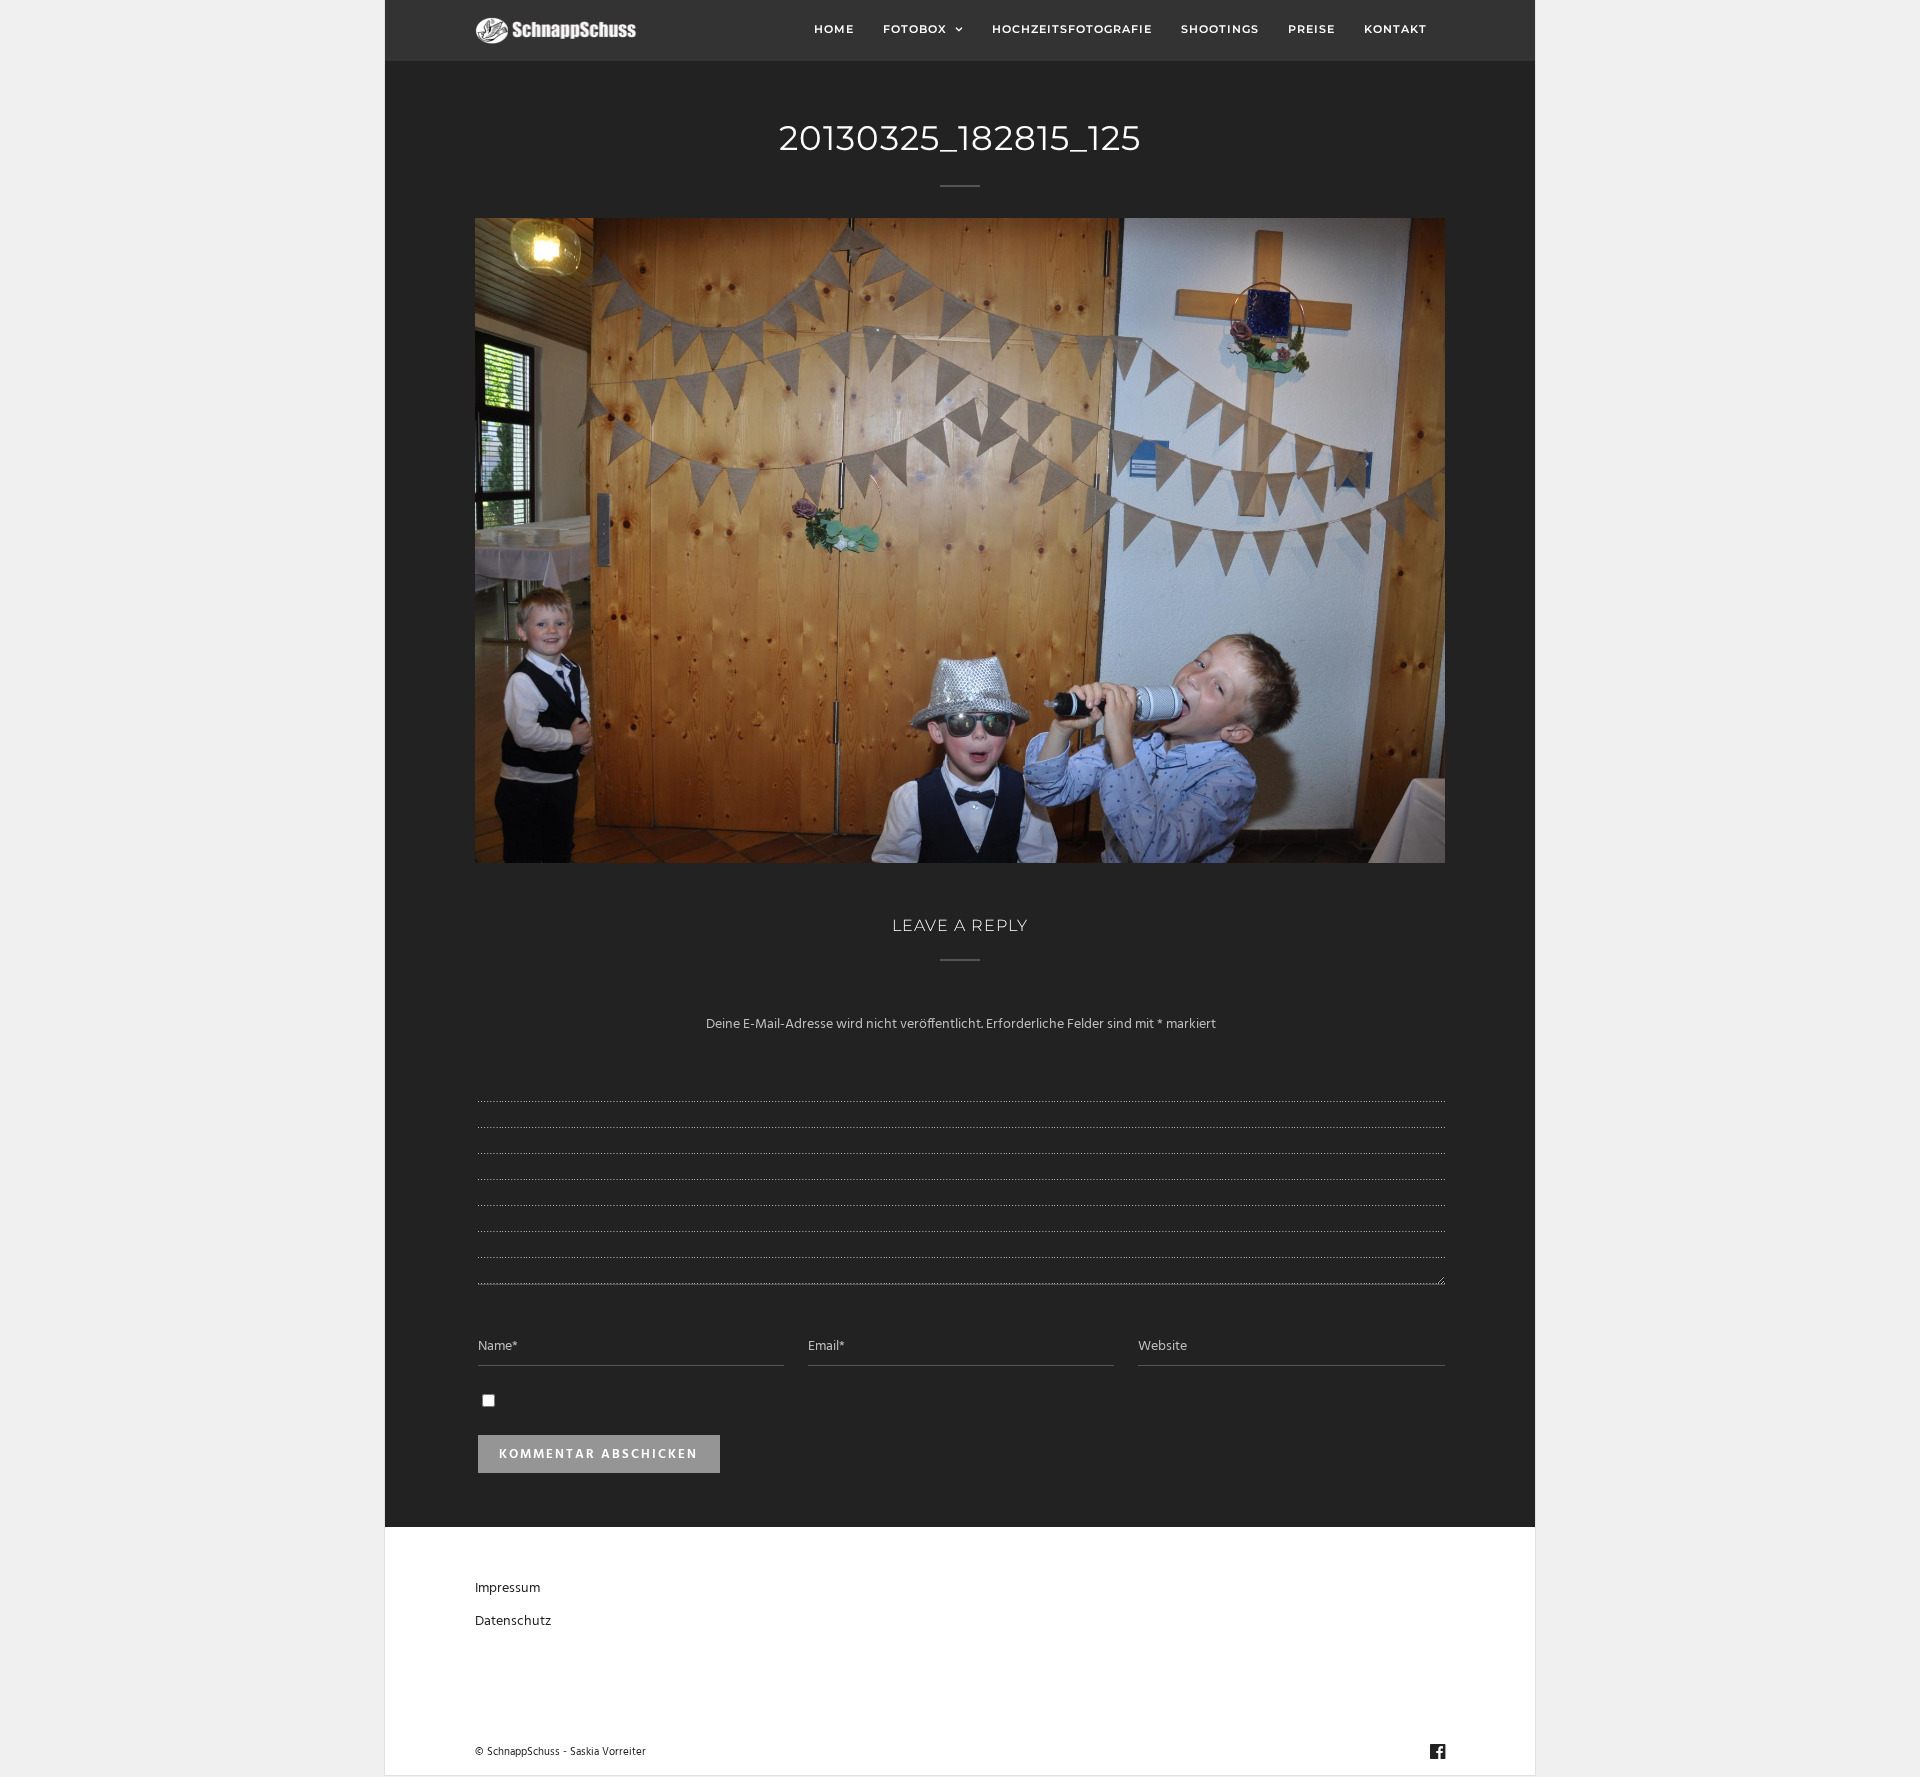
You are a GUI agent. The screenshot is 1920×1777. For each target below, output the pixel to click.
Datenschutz (513, 1621)
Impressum (507, 1588)
